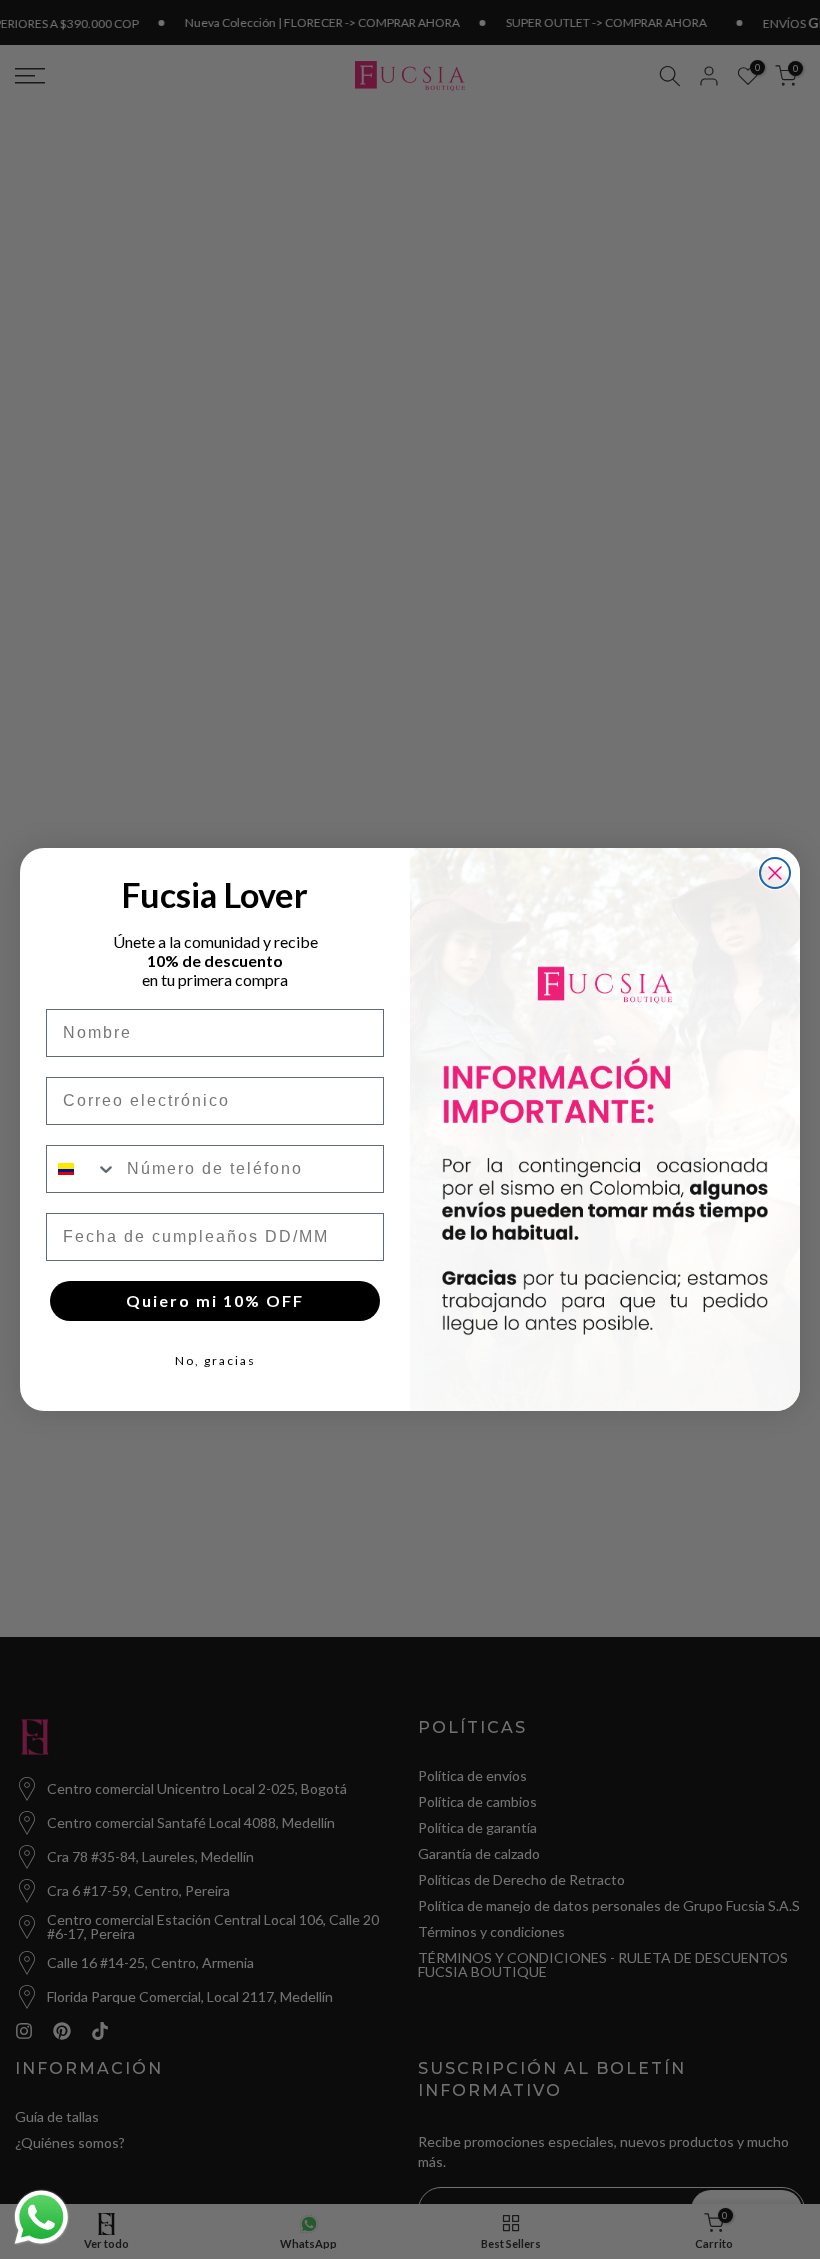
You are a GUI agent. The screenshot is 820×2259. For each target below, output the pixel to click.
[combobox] (82, 1169)
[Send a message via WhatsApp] (41, 2217)
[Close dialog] (775, 873)
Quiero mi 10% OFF (215, 1300)
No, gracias (215, 1360)
